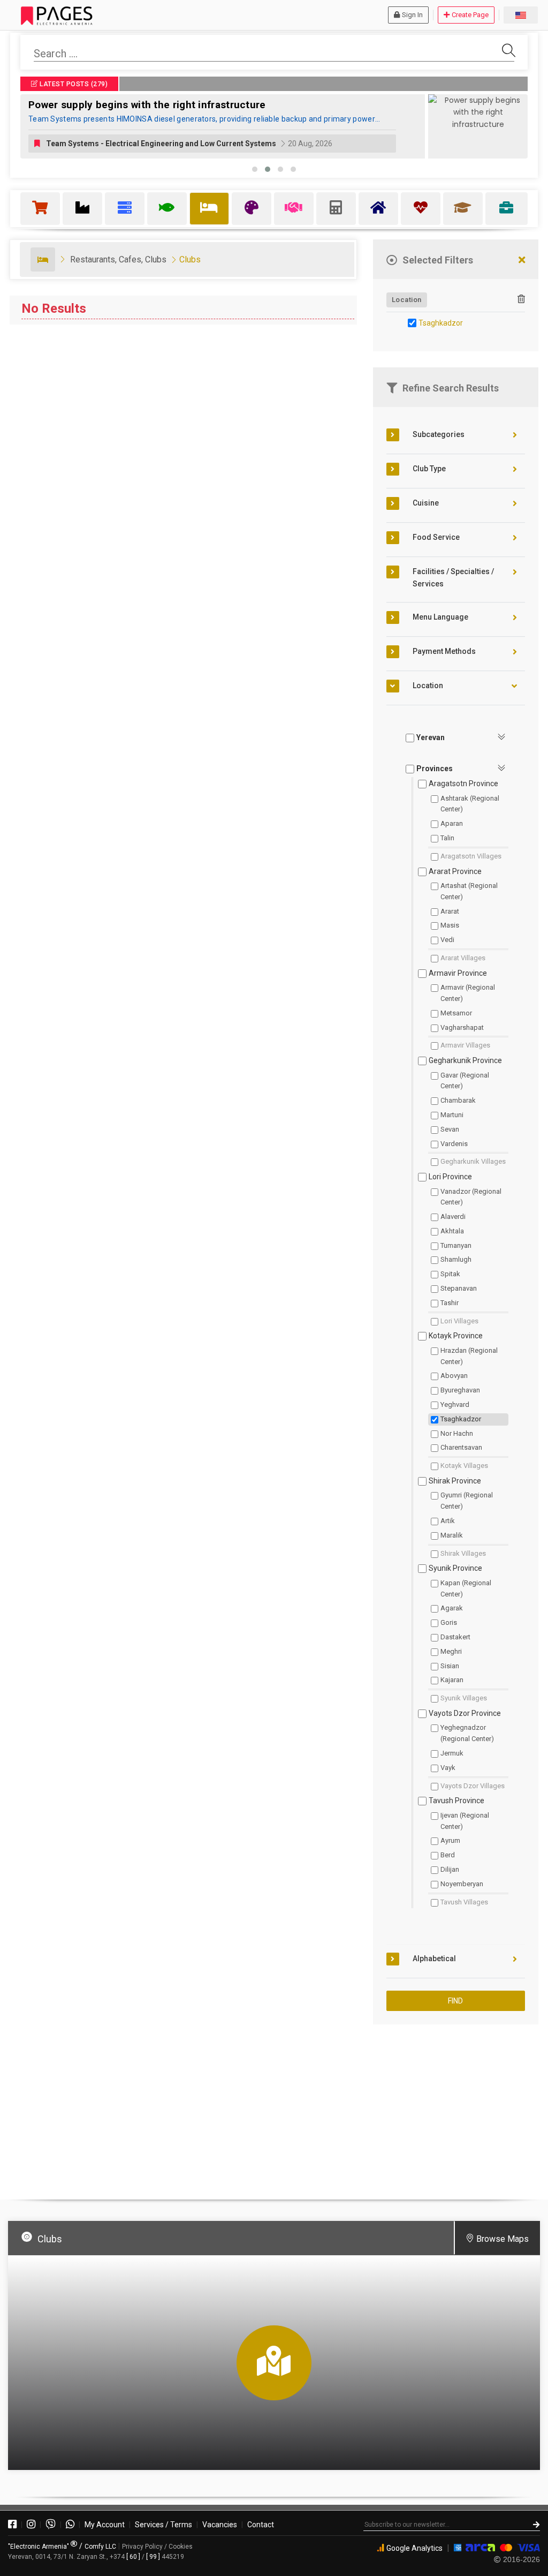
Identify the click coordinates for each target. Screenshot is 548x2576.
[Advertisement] (456, 2107)
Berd (448, 1855)
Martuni (452, 1115)
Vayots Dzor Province (465, 1713)
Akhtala (452, 1231)
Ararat (450, 911)
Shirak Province (455, 1481)
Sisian (450, 1666)
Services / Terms (163, 2525)
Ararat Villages (463, 958)
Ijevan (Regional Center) (465, 1821)
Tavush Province (456, 1801)
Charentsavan (461, 1447)
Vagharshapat (462, 1027)
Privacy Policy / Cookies (157, 2547)
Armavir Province (458, 973)
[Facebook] (12, 2525)
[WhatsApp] (70, 2525)
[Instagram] (31, 2525)
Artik (448, 1521)
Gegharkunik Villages (473, 1161)
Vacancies (220, 2525)
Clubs (190, 259)
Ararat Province (455, 871)
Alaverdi (453, 1217)
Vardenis (454, 1144)
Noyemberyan (462, 1884)
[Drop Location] (521, 299)
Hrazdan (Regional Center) (469, 1356)
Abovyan (454, 1376)
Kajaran (452, 1680)
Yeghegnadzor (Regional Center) (467, 1733)
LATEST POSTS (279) (73, 84)
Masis (450, 925)
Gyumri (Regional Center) (467, 1501)
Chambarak (458, 1100)
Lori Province (450, 1177)
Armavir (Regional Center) (468, 993)
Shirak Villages (463, 1553)
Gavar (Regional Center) (465, 1081)
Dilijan (450, 1869)
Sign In (412, 15)
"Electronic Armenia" (39, 2547)
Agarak (452, 1608)
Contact (261, 2525)
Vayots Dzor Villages (473, 1786)
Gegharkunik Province (465, 1060)
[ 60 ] (133, 2557)
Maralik (452, 1535)
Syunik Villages (464, 1698)
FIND (455, 2001)
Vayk (448, 1768)
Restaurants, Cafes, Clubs (118, 259)
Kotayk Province (456, 1336)
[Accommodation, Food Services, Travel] (43, 259)
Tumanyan (456, 1245)
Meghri (451, 1651)
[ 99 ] (153, 2557)
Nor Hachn (457, 1433)
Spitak (450, 1274)
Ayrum (450, 1840)
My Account (105, 2525)
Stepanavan (459, 1288)
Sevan (450, 1129)
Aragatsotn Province (463, 784)
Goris (449, 1622)
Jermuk (452, 1753)
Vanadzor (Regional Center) (471, 1197)
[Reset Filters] (522, 261)
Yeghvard (455, 1404)
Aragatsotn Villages (471, 856)
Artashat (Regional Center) (469, 891)
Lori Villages (459, 1321)
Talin (447, 838)
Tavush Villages (464, 1902)
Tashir (450, 1303)
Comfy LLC (100, 2547)
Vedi (447, 940)
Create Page (470, 15)
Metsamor (456, 1013)
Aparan (452, 823)
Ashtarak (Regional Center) (470, 804)
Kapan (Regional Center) (466, 1588)
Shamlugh (456, 1259)
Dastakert (455, 1637)
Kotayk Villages (464, 1466)
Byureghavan (460, 1390)
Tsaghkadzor (441, 323)
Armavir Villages (465, 1045)
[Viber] (51, 2525)
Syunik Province (455, 1568)
